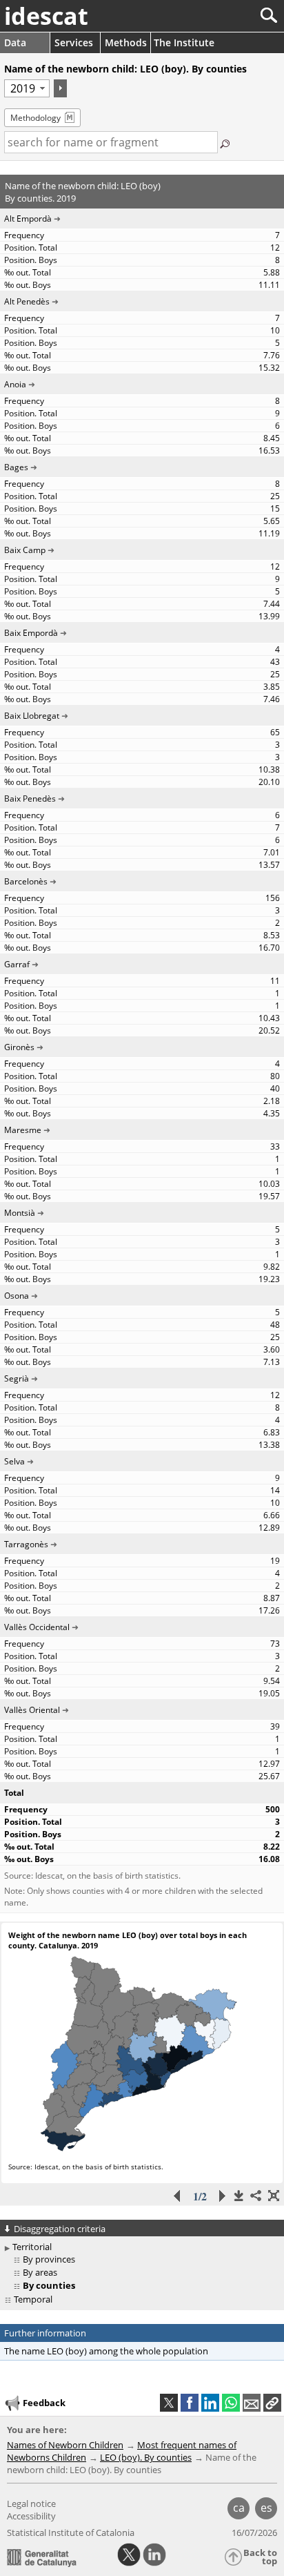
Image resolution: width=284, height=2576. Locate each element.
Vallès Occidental (37, 1627)
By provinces (49, 2259)
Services (74, 42)
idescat (46, 16)
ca (239, 2508)
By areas (40, 2272)
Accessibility (31, 2516)
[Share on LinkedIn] (210, 2403)
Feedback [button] (44, 2403)
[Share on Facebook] (190, 2403)
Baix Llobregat (32, 716)
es (266, 2508)
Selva (14, 1461)
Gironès (19, 1047)
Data (15, 42)
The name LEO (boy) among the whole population (106, 2351)
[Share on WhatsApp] (231, 2403)
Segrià (17, 1378)
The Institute (184, 42)
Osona (17, 1296)
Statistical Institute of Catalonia (71, 2533)
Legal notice (31, 2504)
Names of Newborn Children (65, 2445)
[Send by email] (252, 2403)
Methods (126, 42)
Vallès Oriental (32, 1710)
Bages (16, 467)
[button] (272, 2403)
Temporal (33, 2299)
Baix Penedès (30, 798)
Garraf (17, 964)
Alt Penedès (27, 301)
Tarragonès (26, 1544)
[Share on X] (169, 2403)
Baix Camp (25, 550)
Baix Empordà (31, 633)
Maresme (23, 1130)
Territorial (32, 2247)
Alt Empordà (28, 219)
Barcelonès (26, 881)
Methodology (35, 118)
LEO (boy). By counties (146, 2457)
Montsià (20, 1213)
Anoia (15, 384)
